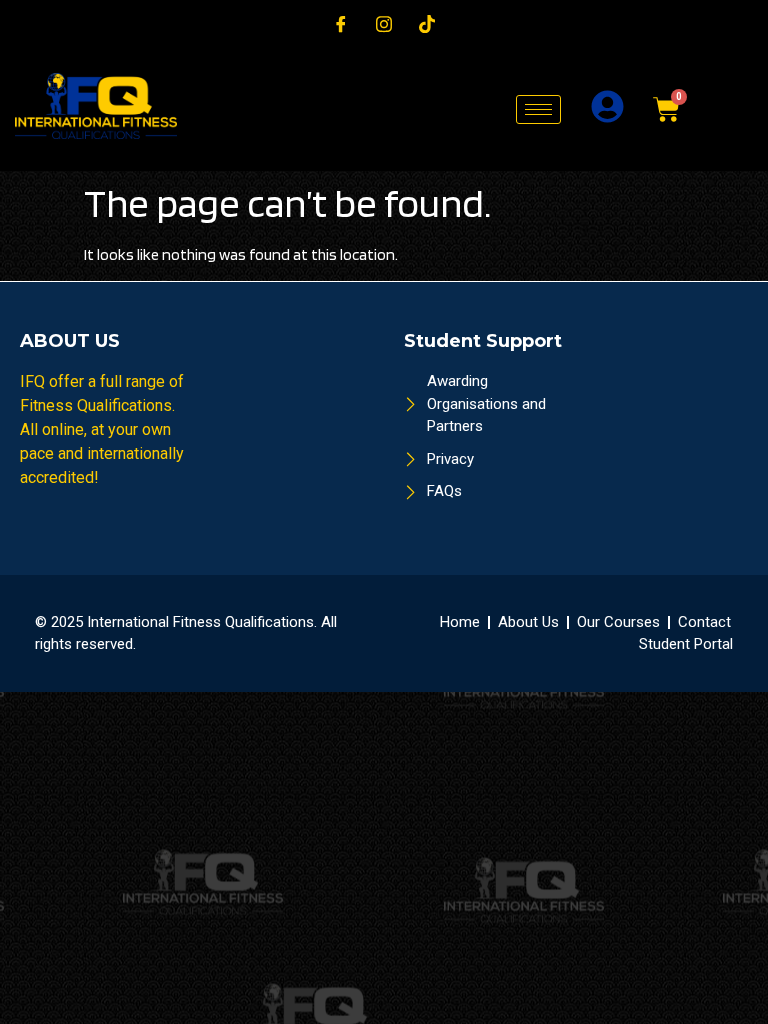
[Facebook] (341, 24)
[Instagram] (384, 24)
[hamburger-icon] (538, 109)
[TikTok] (427, 24)
